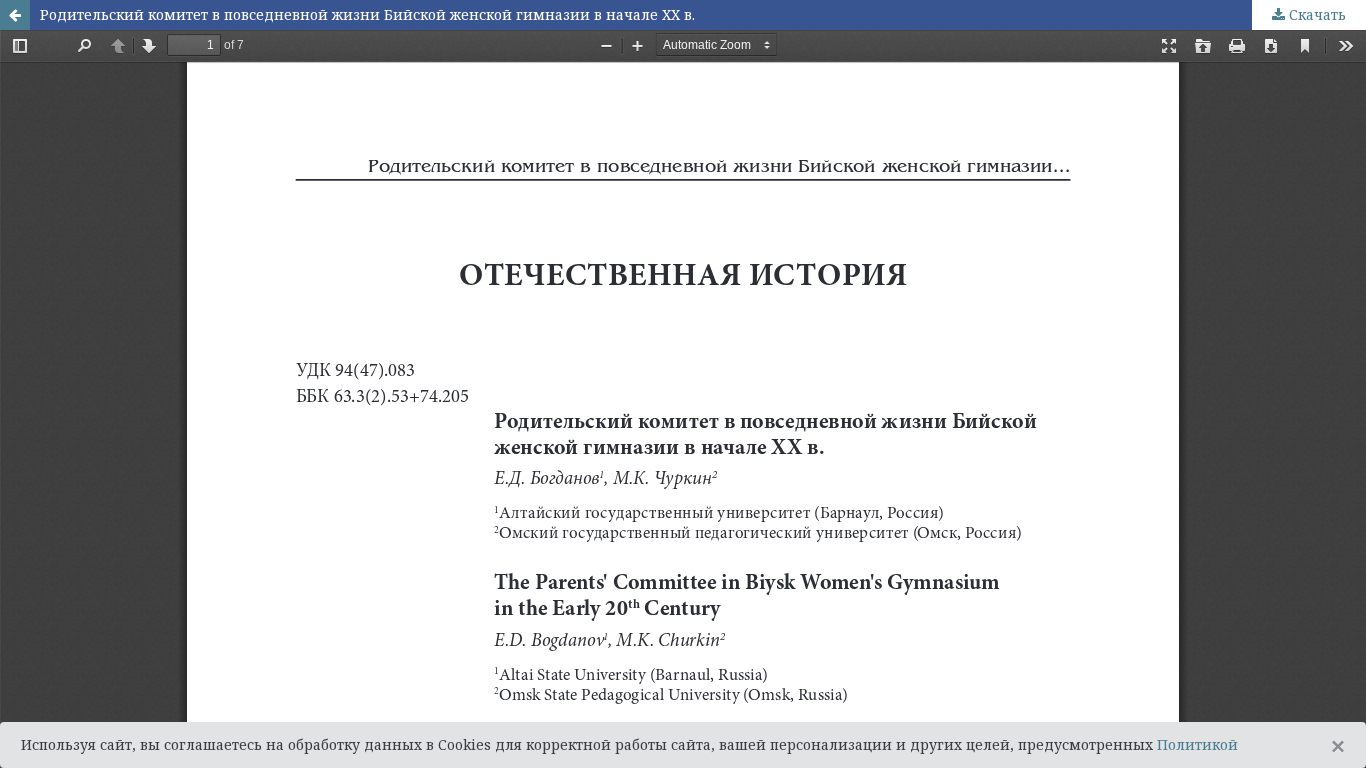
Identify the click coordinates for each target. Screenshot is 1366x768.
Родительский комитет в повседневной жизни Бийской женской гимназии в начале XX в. (367, 14)
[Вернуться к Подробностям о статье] (15, 15)
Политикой (1197, 744)
